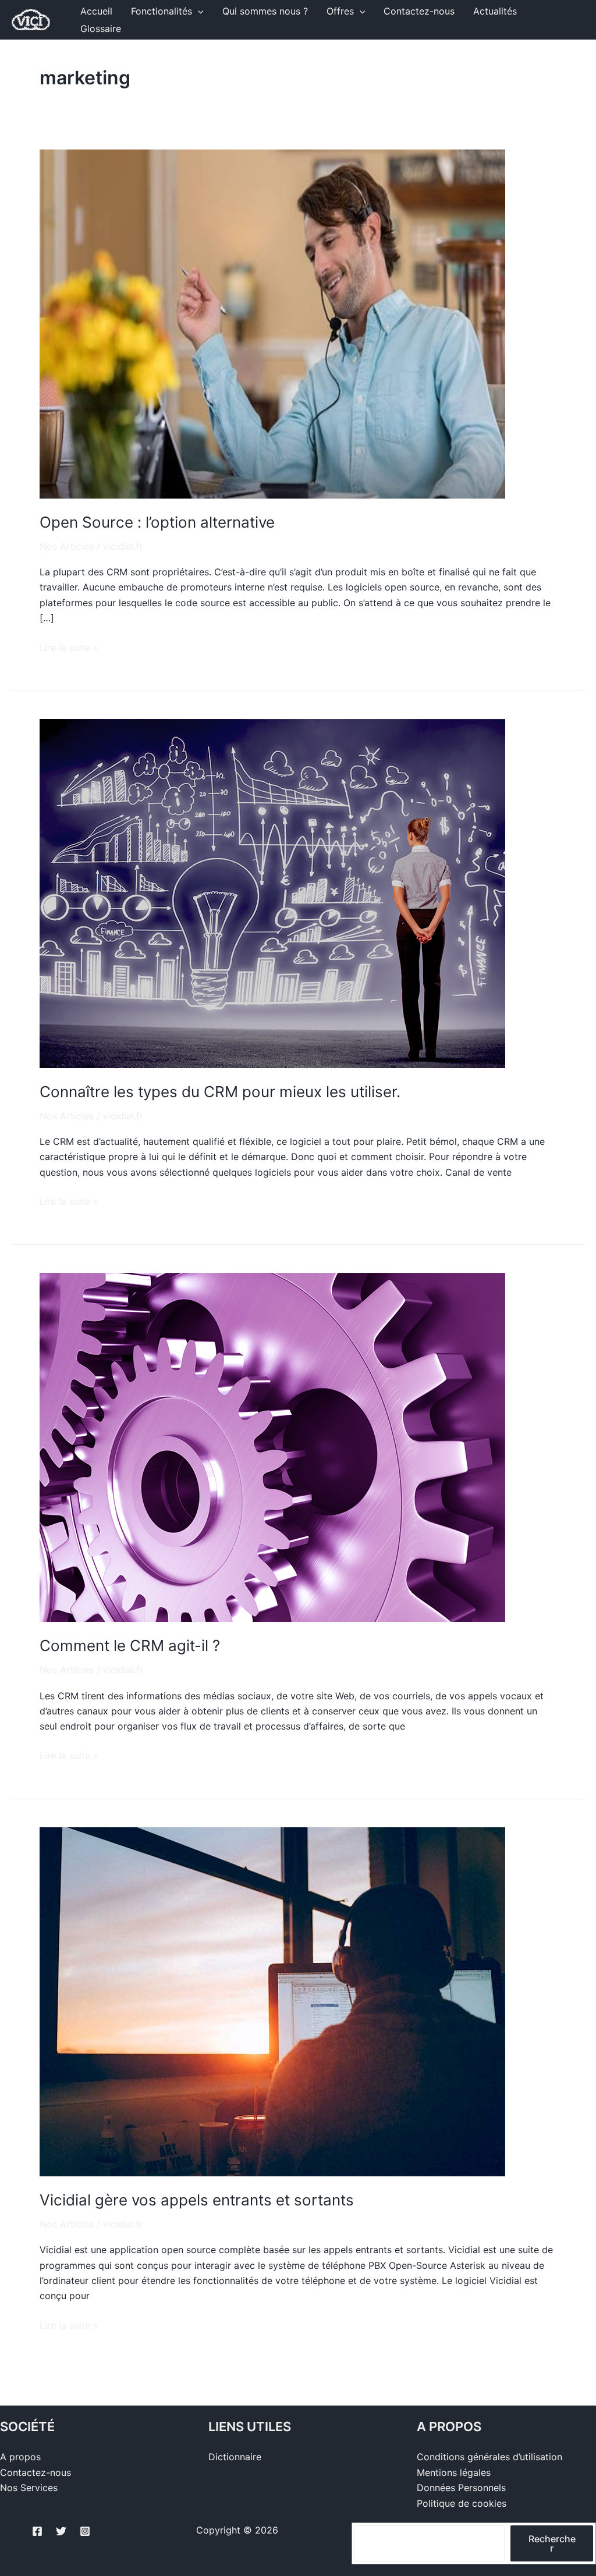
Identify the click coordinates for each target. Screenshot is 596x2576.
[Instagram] (85, 2531)
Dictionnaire (235, 2457)
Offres (340, 11)
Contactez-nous (419, 11)
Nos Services (29, 2488)
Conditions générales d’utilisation (489, 2457)
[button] (198, 11)
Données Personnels (461, 2488)
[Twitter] (61, 2531)
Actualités (495, 11)
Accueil (96, 11)
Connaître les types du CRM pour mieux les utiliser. (220, 1092)
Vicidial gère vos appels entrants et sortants (197, 2200)
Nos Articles (67, 546)
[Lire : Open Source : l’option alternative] (272, 323)
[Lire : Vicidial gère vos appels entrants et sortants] (272, 2001)
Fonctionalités (162, 11)
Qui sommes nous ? (265, 11)
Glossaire (101, 29)
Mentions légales (454, 2472)
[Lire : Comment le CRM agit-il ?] (272, 1447)
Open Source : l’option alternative (157, 522)
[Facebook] (37, 2531)
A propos (20, 2457)
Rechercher (552, 2543)
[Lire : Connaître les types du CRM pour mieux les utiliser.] (272, 892)
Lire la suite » (69, 647)
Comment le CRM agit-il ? (130, 1645)
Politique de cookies (462, 2503)
